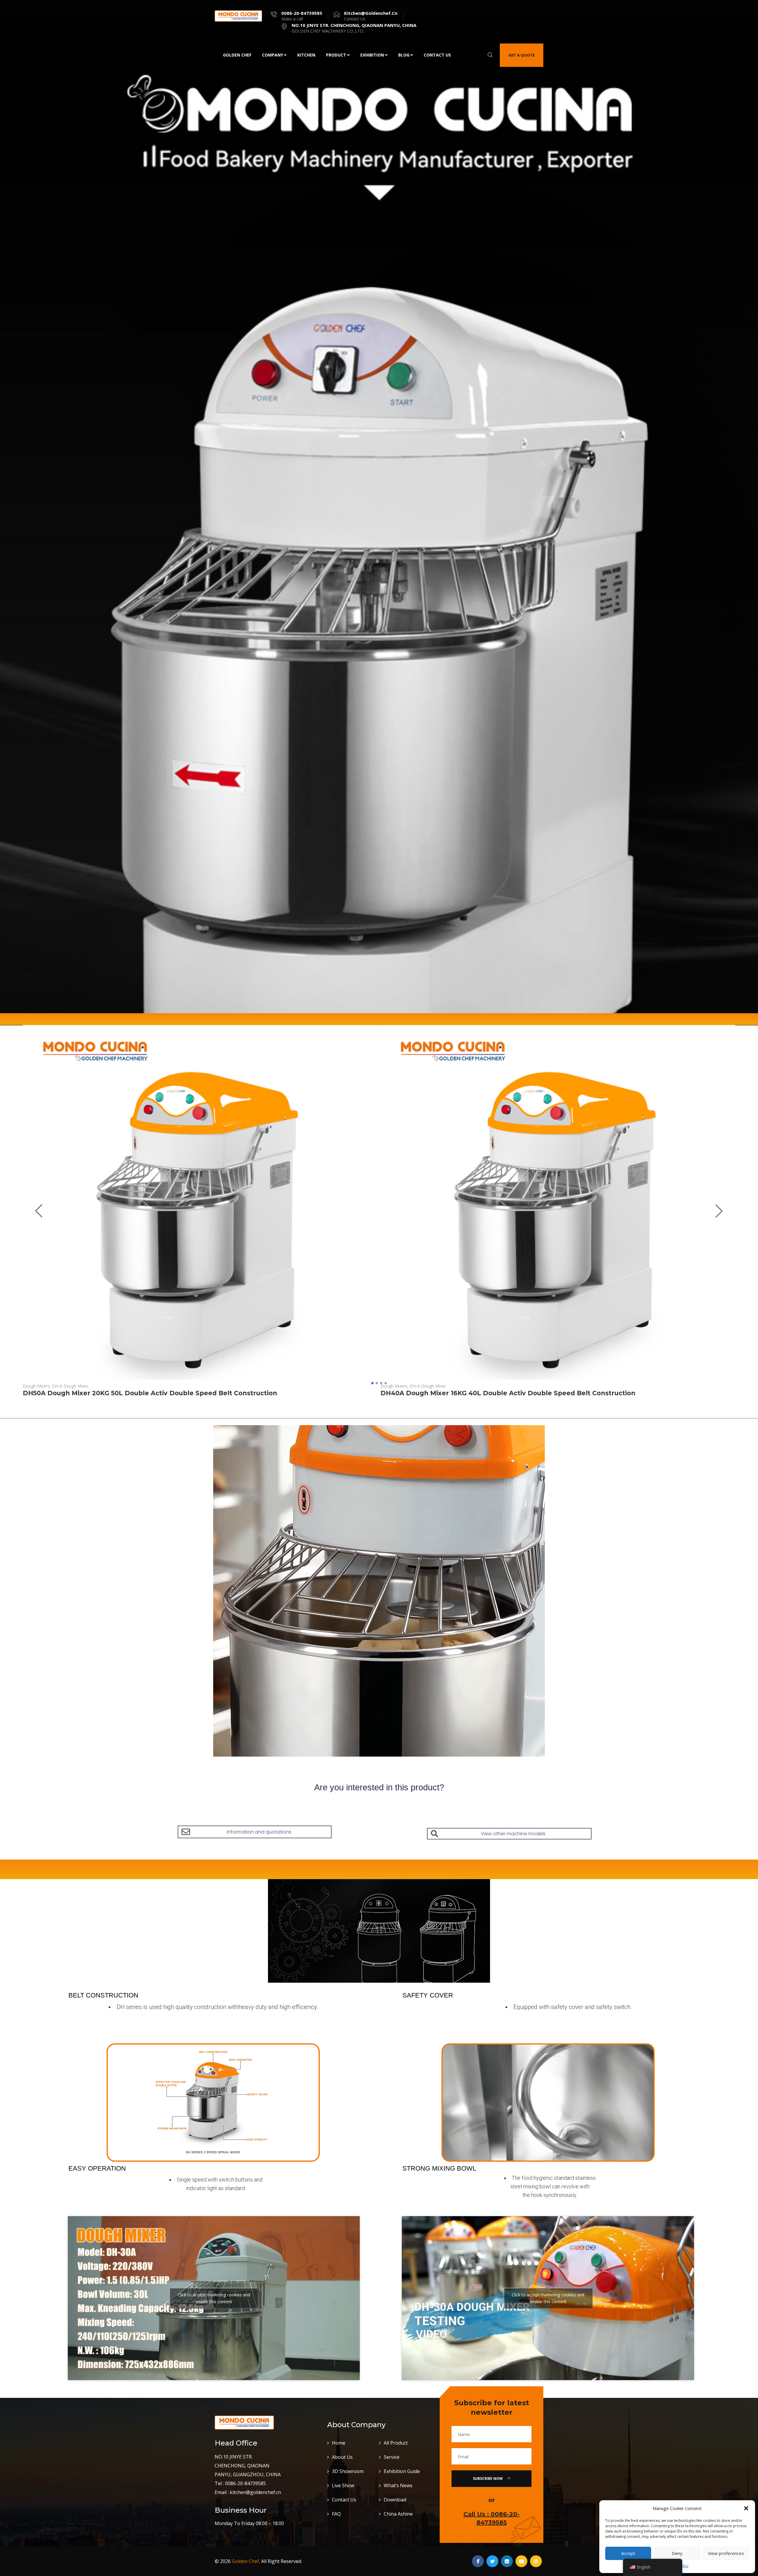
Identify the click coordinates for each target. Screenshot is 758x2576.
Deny (677, 2553)
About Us (342, 2457)
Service (392, 2457)
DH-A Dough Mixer (70, 1386)
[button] (746, 2508)
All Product (396, 2443)
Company (273, 55)
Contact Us (437, 55)
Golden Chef (237, 55)
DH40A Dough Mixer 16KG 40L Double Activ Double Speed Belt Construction (508, 1393)
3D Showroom (348, 2471)
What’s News (398, 2485)
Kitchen (306, 55)
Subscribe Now (488, 2478)
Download (395, 2500)
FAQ (336, 2514)
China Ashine (398, 2514)
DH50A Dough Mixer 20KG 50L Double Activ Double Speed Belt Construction (150, 1393)
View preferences (726, 2553)
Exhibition (372, 55)
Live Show (343, 2485)
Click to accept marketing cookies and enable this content (214, 2298)
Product (336, 55)
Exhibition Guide (402, 2471)
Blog (404, 55)
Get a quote (522, 55)
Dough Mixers (37, 1386)
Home (339, 2443)
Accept (628, 2553)
